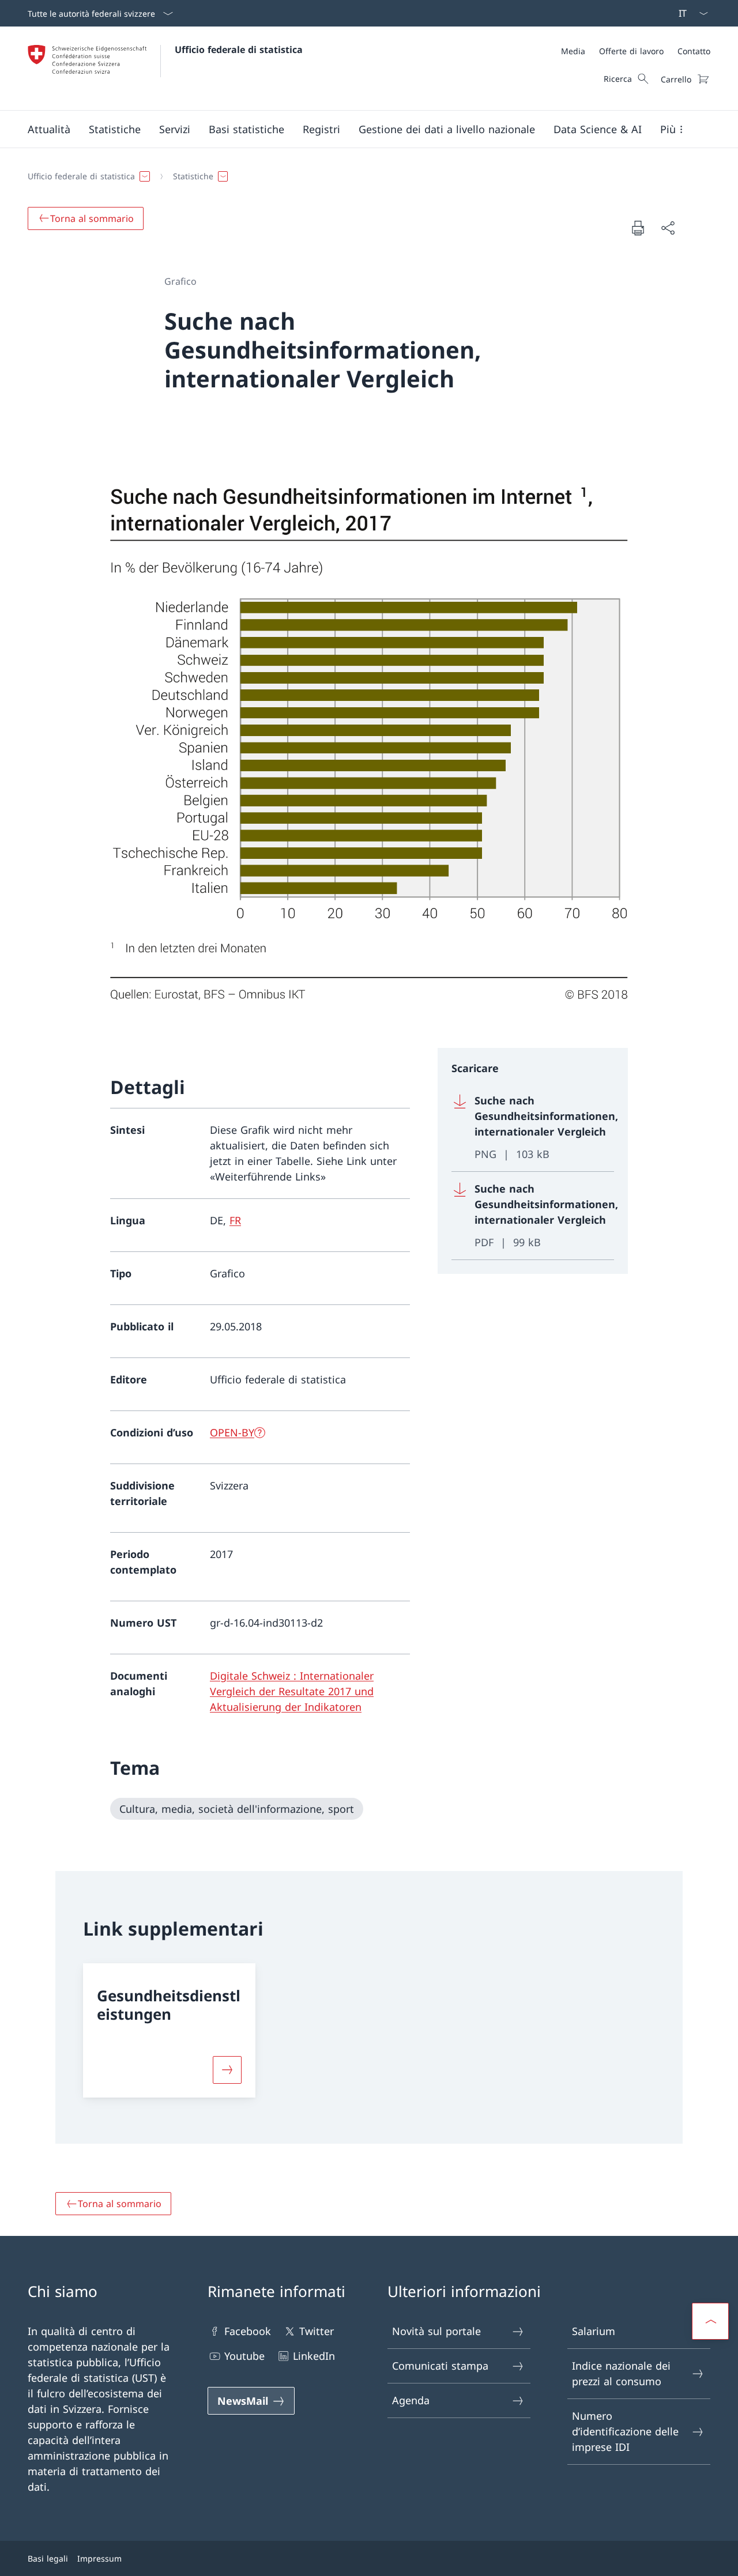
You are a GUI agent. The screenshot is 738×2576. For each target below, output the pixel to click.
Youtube (244, 2356)
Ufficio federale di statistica (239, 50)
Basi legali (48, 2558)
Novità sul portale (436, 2331)
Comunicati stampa (440, 2366)
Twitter (317, 2331)
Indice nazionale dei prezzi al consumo (621, 2373)
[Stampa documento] (638, 228)
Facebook (248, 2331)
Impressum (99, 2558)
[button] (49, 129)
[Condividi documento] (668, 228)
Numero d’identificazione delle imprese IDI (625, 2431)
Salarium (594, 2331)
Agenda (411, 2400)
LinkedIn (314, 2356)
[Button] (227, 2070)
